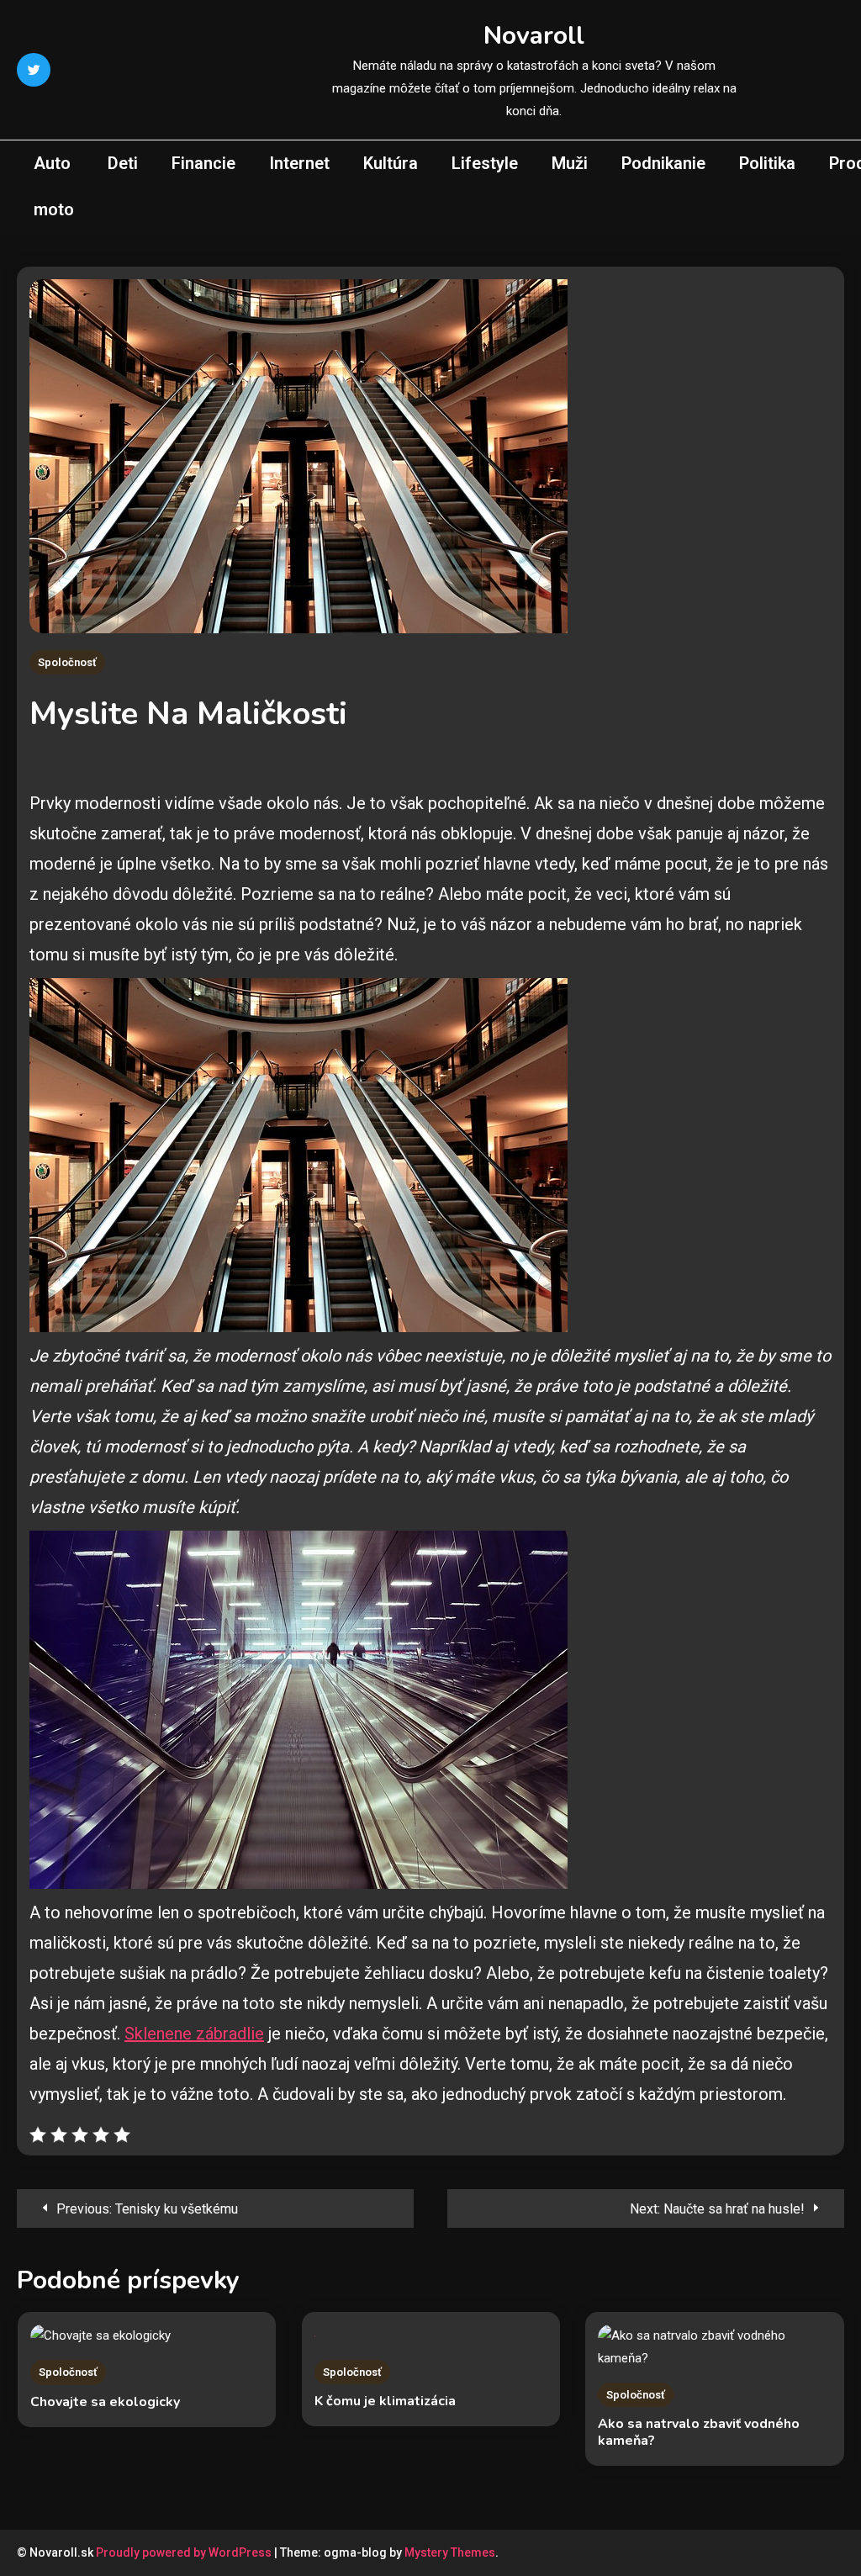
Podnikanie (663, 163)
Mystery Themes (450, 2552)
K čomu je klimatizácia (385, 2401)
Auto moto (54, 186)
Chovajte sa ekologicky (105, 2402)
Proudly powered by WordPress (185, 2552)
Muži (570, 163)
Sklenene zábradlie (194, 2034)
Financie (203, 163)
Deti (123, 163)
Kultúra (391, 163)
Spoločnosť (67, 662)
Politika (767, 163)
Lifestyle (485, 163)
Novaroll (534, 36)
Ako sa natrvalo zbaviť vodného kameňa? (699, 2432)
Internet (299, 163)
